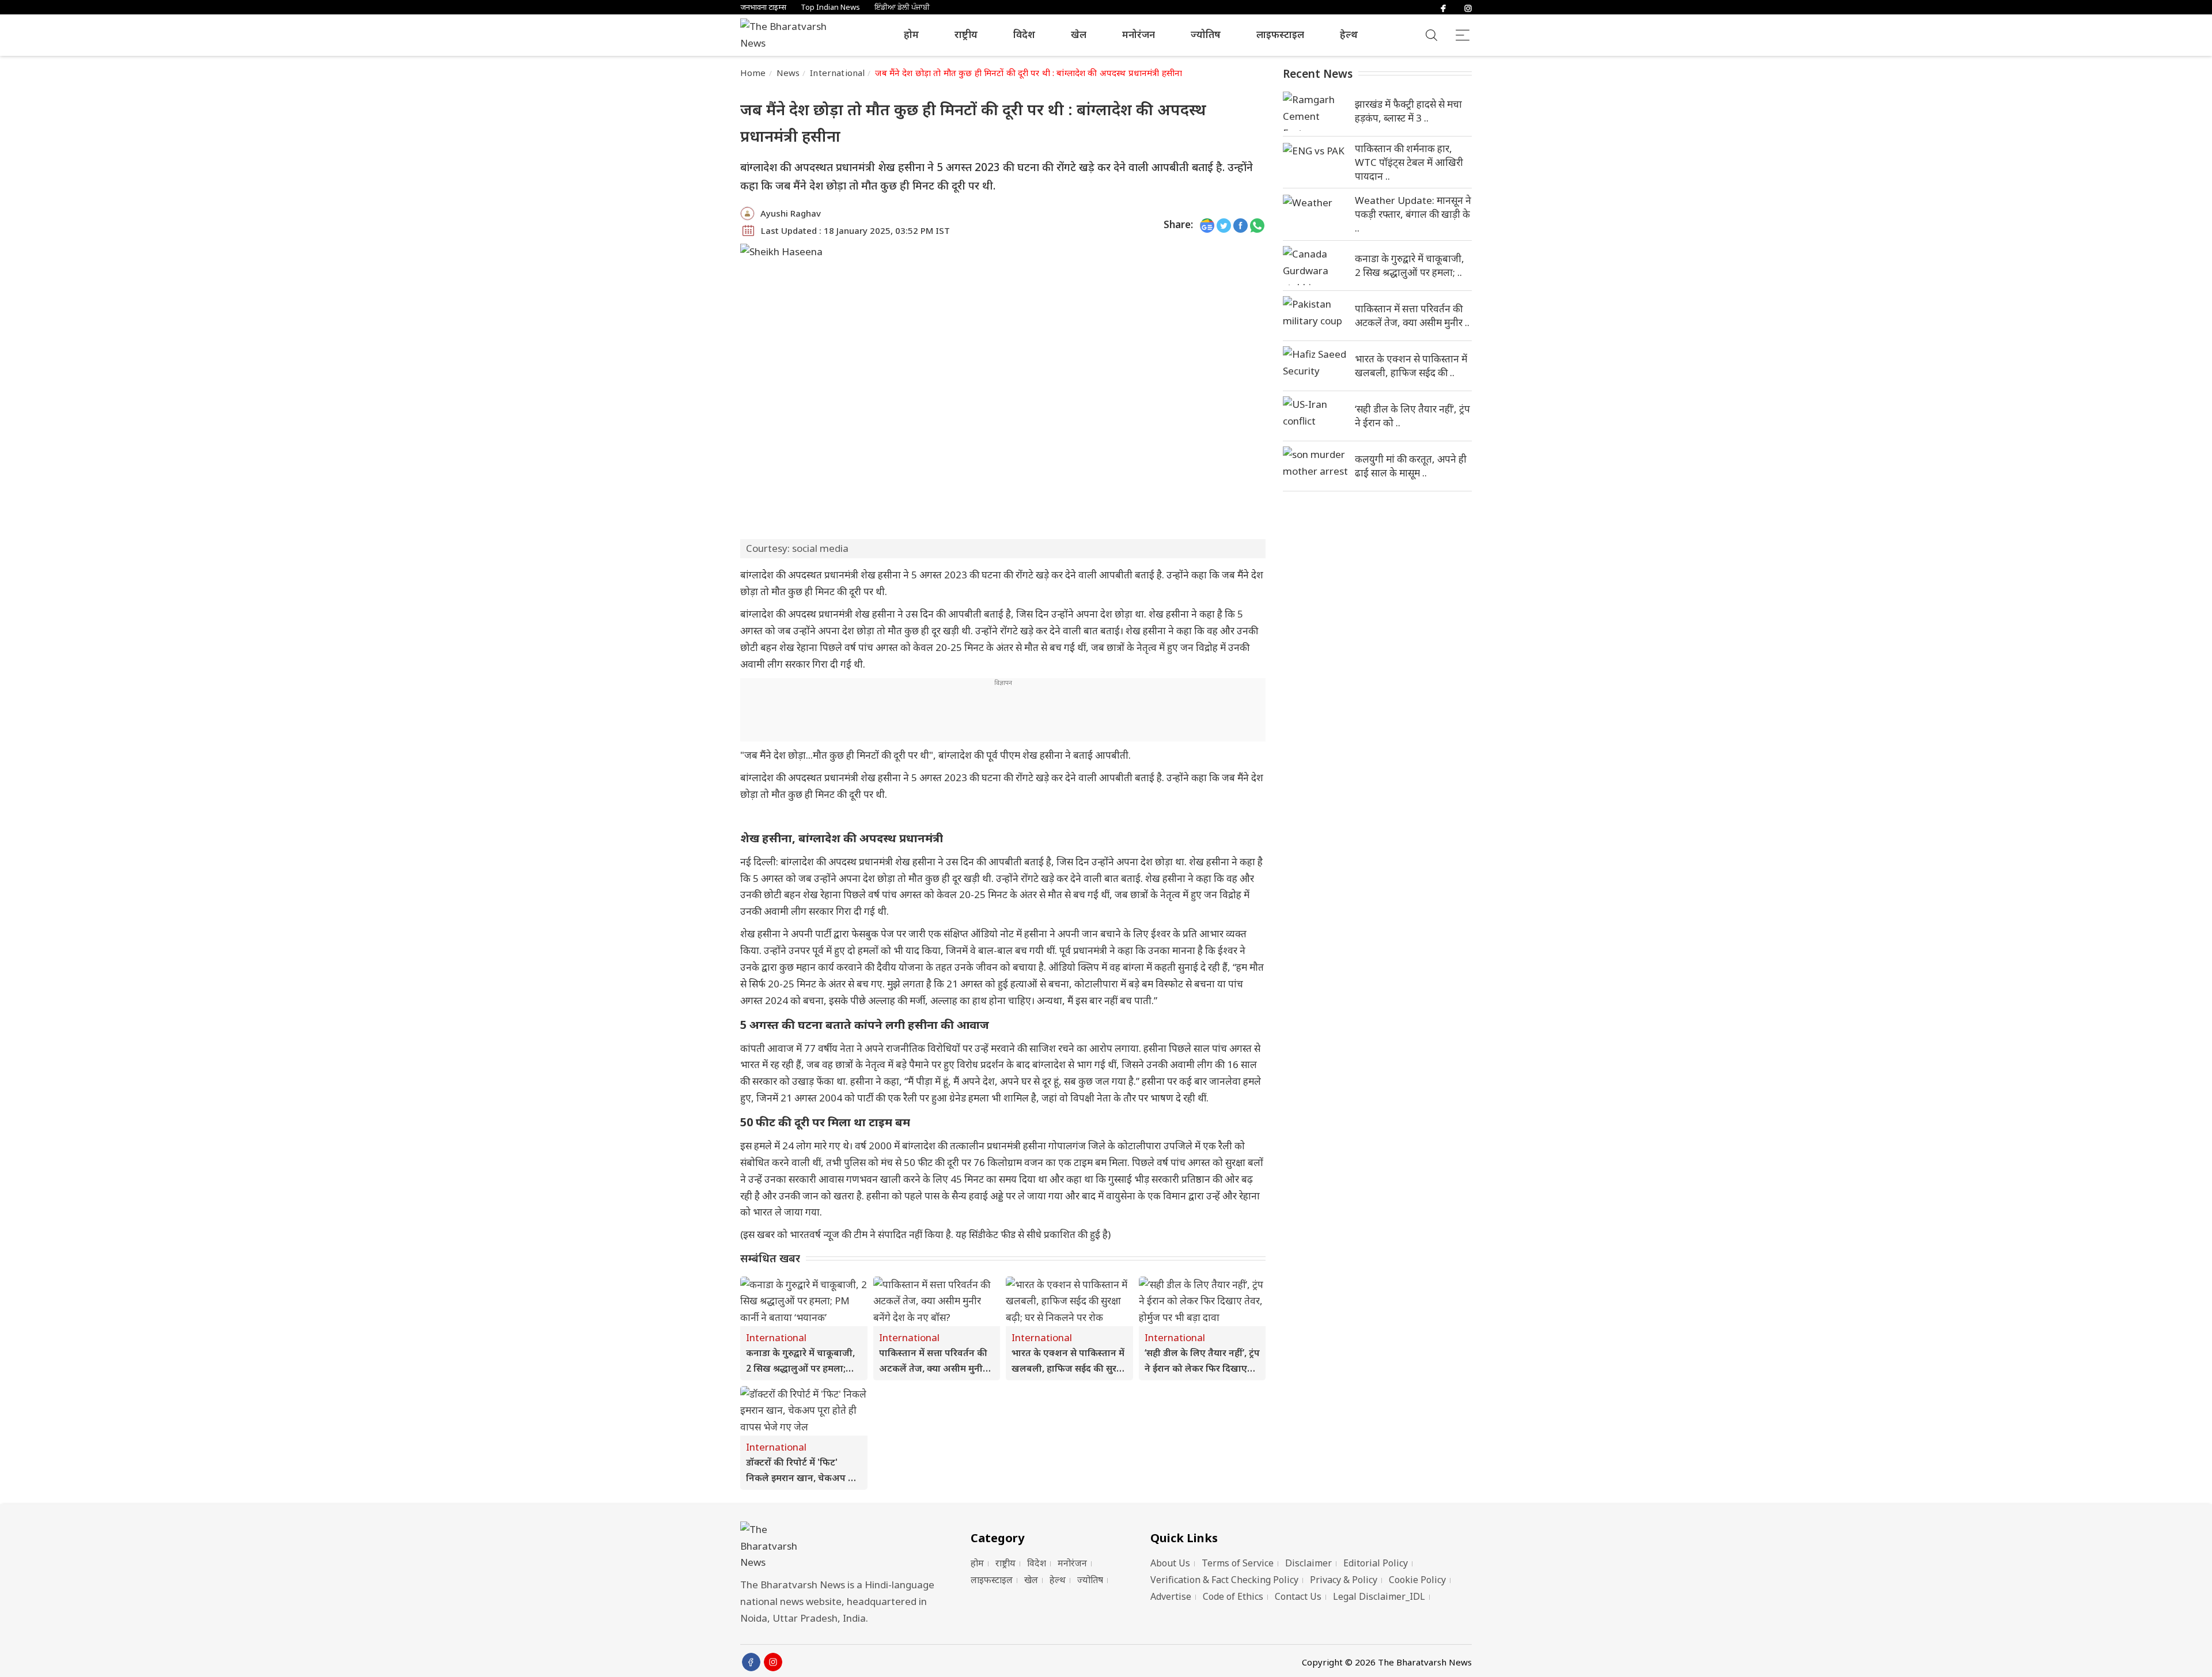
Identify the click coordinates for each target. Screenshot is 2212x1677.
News (788, 73)
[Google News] (1207, 225)
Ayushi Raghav (791, 213)
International (837, 73)
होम (911, 34)
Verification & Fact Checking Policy (1224, 1580)
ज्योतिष (1206, 34)
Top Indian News (830, 7)
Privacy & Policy (1344, 1580)
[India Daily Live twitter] (1224, 225)
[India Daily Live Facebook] (1241, 225)
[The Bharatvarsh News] (789, 35)
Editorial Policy (1376, 1563)
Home (753, 73)
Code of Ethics (1233, 1596)
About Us (1170, 1563)
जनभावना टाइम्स (763, 7)
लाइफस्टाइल (1280, 34)
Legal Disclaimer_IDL (1379, 1596)
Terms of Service (1238, 1563)
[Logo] (841, 1547)
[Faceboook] (751, 1662)
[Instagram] (1468, 7)
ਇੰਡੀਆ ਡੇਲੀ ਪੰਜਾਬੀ (902, 7)
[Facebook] (1443, 7)
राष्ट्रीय (966, 34)
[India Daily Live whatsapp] (1257, 225)
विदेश (1024, 34)
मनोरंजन (1139, 34)
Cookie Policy (1417, 1580)
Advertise (1171, 1596)
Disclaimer (1308, 1563)
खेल (1079, 34)
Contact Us (1298, 1596)
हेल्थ (1349, 34)
